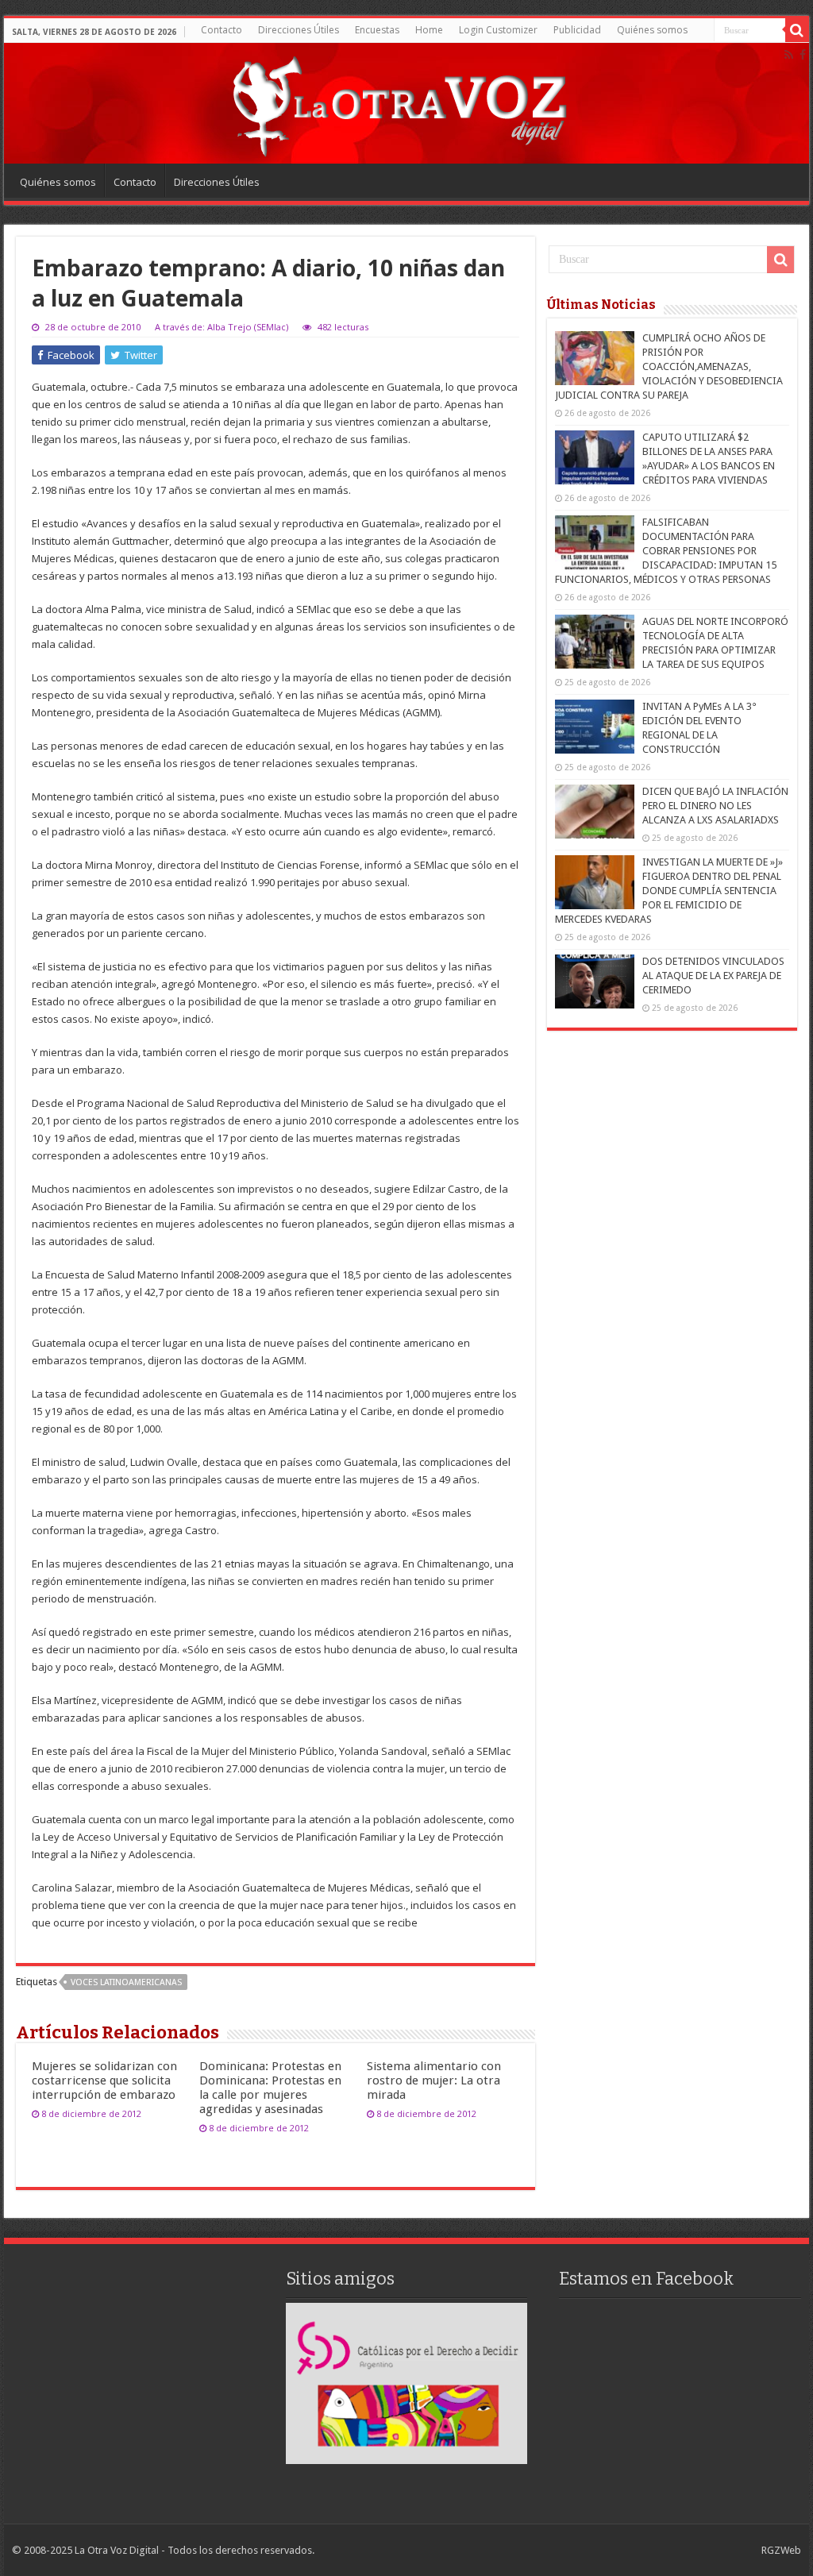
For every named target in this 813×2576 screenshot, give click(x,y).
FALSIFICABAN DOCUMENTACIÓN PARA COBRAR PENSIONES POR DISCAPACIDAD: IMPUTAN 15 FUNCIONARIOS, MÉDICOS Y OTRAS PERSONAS (666, 551)
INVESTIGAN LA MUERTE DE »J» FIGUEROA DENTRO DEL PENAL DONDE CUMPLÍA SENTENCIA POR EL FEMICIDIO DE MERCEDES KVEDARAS (669, 891)
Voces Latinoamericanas (126, 1982)
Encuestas (377, 30)
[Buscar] (797, 30)
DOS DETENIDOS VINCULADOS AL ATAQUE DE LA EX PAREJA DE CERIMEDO (713, 976)
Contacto (222, 30)
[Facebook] (803, 55)
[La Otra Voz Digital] (399, 102)
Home (429, 30)
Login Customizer (498, 30)
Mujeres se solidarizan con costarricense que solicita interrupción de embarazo (104, 2080)
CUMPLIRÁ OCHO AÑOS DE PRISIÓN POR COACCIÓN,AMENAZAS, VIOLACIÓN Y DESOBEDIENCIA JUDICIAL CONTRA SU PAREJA (669, 366)
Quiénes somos (652, 30)
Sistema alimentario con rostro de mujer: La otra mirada (434, 2080)
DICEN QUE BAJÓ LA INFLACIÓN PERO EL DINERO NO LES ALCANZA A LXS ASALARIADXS (715, 806)
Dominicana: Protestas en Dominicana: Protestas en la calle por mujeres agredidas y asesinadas (270, 2088)
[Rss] (789, 55)
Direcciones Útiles (299, 30)
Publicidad (577, 30)
